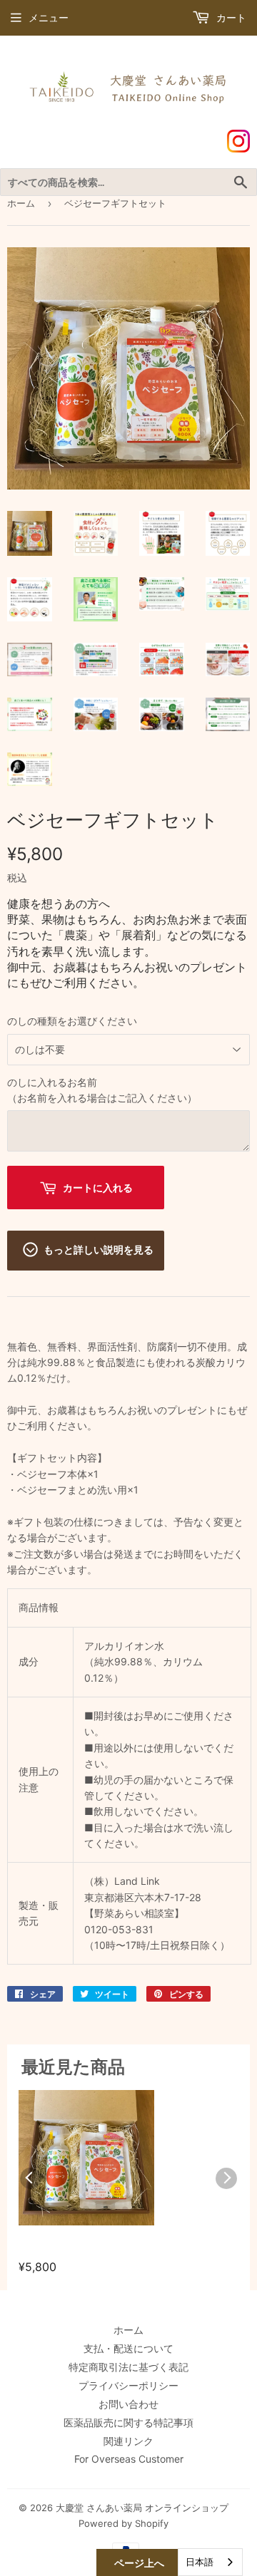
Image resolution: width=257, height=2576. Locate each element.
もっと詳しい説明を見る (99, 1250)
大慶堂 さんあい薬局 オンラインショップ (142, 2508)
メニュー (49, 17)
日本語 (200, 2562)
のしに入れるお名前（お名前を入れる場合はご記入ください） (102, 1090)
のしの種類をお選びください (72, 1021)
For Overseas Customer (129, 2459)
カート (230, 17)
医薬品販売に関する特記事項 (128, 2422)
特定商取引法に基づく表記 (128, 2367)
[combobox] (210, 2562)
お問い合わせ (128, 2404)
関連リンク (128, 2441)
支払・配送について (128, 2348)
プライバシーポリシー (128, 2385)
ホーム (21, 203)
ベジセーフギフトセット (83, 2249)
